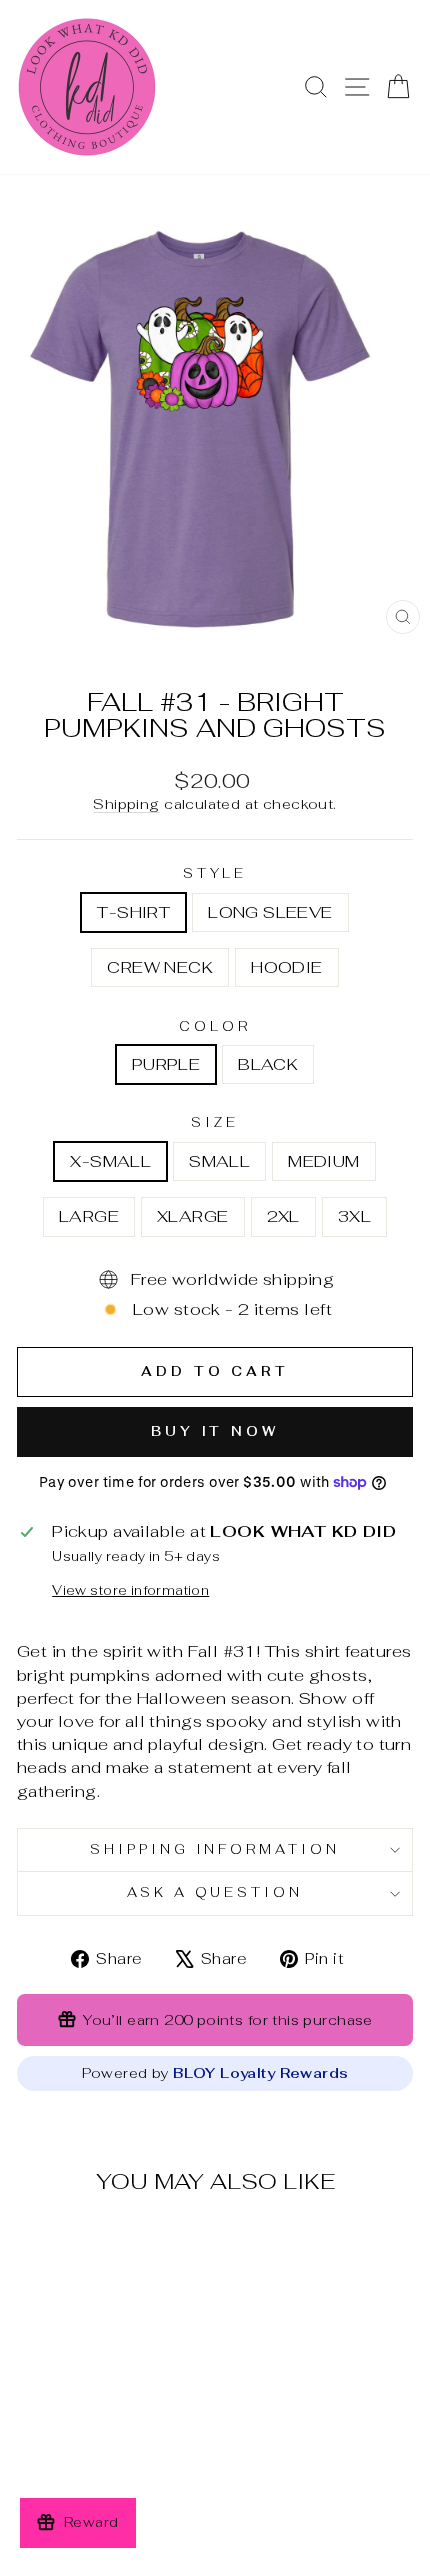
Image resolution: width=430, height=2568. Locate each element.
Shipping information (215, 1849)
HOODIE (286, 967)
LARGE (89, 1216)
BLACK (268, 1064)
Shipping (126, 804)
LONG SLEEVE (270, 912)
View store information (130, 1590)
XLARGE (192, 1216)
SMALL (219, 1161)
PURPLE (166, 1064)
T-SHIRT (133, 912)
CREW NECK (160, 967)
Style (215, 873)
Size (215, 1122)
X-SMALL (110, 1161)
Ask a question (215, 1892)
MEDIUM (323, 1161)
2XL (283, 1216)
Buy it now (215, 1431)
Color (215, 1026)
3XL (354, 1216)
